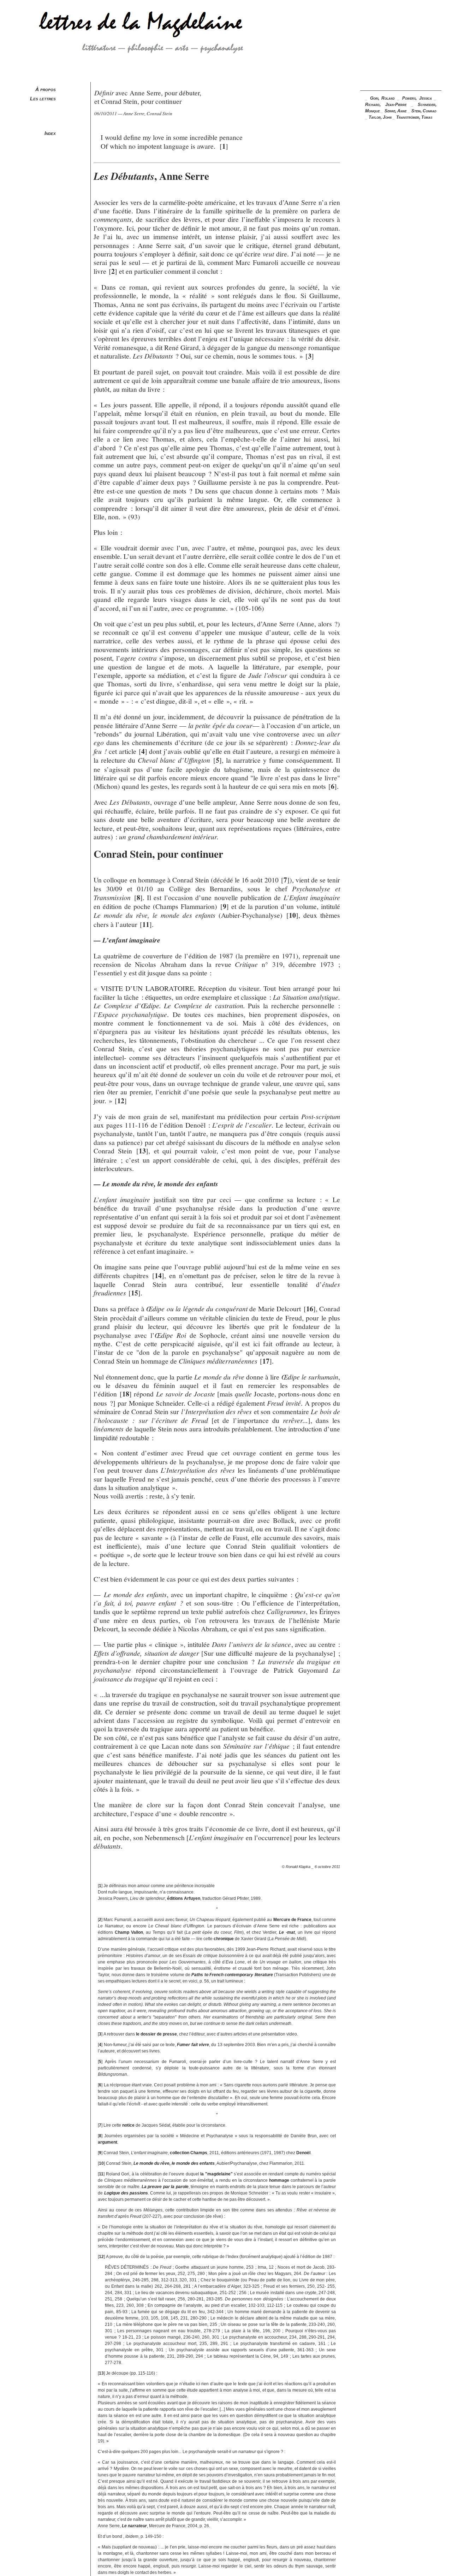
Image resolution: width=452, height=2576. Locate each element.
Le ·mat (287, 1932)
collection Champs (189, 2153)
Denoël (303, 2153)
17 (266, 1361)
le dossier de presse (156, 2034)
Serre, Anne (395, 111)
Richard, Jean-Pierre (386, 105)
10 (292, 915)
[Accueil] (128, 79)
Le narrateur (134, 2526)
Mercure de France (292, 1920)
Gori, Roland (383, 98)
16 (310, 1309)
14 (158, 1275)
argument (108, 2142)
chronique (224, 1939)
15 (135, 1293)
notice (128, 2125)
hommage (279, 2180)
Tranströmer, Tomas (414, 117)
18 (126, 1394)
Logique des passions (126, 2193)
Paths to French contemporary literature (232, 1975)
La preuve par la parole (165, 2187)
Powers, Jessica (417, 98)
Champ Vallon (129, 1932)
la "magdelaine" (216, 2174)
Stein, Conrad (424, 111)
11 (146, 924)
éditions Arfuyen (184, 1898)
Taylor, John (380, 117)
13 (142, 1151)
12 (121, 1101)
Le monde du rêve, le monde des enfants (174, 2163)
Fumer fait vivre (193, 2045)
